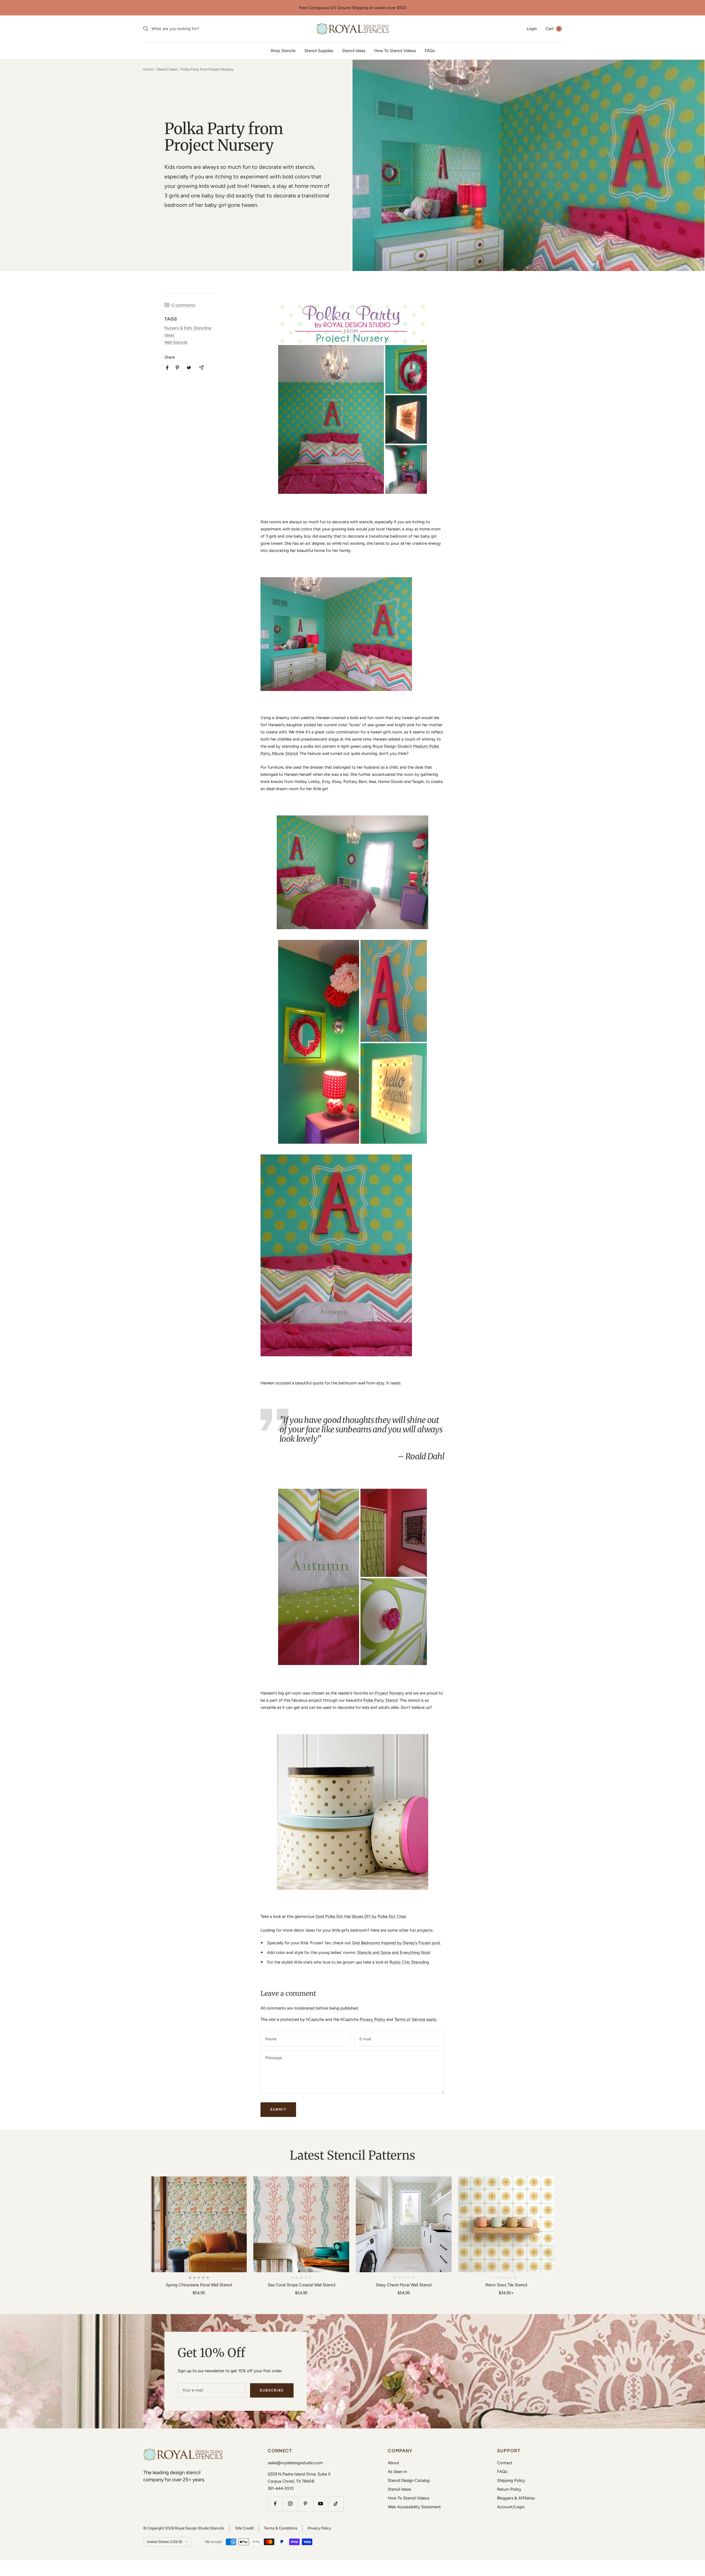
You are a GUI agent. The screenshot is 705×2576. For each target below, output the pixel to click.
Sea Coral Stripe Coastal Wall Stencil (301, 2285)
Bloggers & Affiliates (516, 2498)
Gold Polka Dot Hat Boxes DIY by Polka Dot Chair (361, 1916)
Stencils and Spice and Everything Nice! (394, 1953)
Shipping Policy (511, 2480)
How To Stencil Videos (395, 51)
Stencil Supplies (319, 51)
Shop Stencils (283, 51)
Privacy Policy (372, 2019)
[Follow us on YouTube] (321, 2504)
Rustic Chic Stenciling (409, 1962)
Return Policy (509, 2489)
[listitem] (167, 368)
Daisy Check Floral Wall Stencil (404, 2285)
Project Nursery (389, 1693)
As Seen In (397, 2472)
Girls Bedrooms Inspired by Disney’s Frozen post (396, 1943)
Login (532, 29)
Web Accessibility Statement (414, 2507)
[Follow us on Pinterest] (306, 2504)
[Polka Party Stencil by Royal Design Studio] (352, 399)
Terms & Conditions (281, 2528)
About (394, 2463)
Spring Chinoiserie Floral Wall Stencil (199, 2285)
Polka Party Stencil (380, 1700)
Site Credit (244, 2528)
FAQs (430, 51)
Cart (553, 29)
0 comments (183, 305)
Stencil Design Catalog (409, 2480)
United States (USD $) (165, 2542)
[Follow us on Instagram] (290, 2504)
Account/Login (511, 2507)
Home (148, 69)
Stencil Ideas (354, 51)
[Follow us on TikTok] (336, 2504)
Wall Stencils (176, 342)
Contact (505, 2463)
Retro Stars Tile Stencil (506, 2285)
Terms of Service (410, 2019)
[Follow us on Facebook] (275, 2504)
